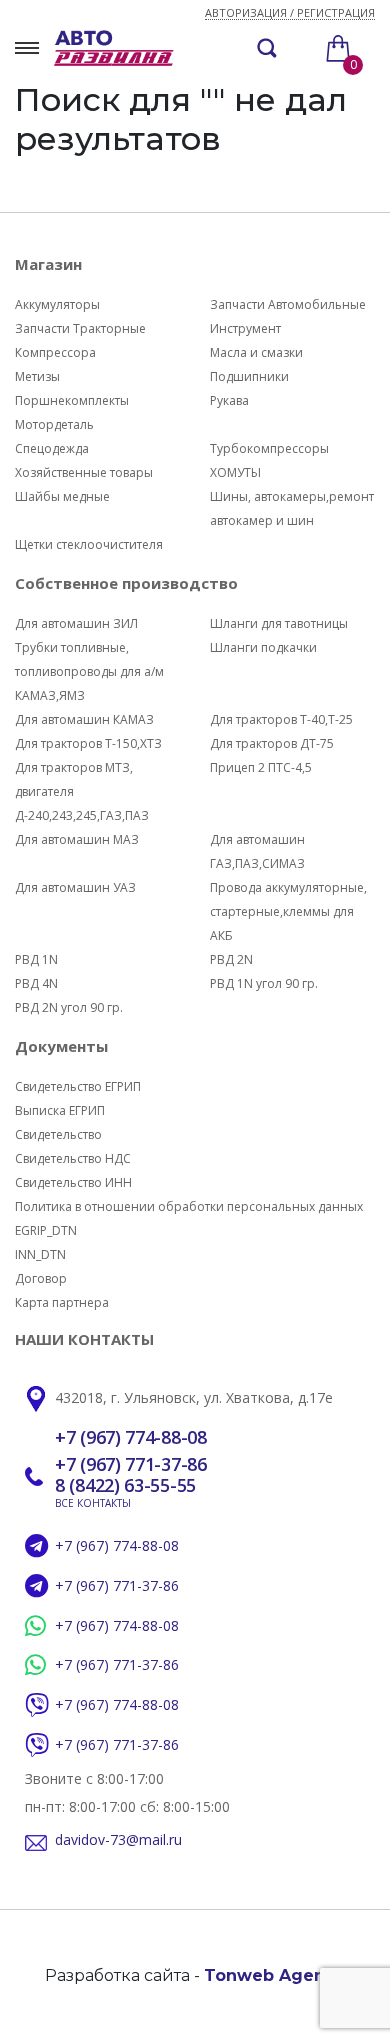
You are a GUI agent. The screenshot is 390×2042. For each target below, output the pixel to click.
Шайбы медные (62, 496)
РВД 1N (36, 959)
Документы (61, 1046)
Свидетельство (58, 1134)
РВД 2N (231, 959)
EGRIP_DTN (46, 1230)
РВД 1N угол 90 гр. (264, 983)
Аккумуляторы (57, 304)
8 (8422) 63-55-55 (125, 1486)
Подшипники (249, 376)
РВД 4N (36, 983)
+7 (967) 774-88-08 (131, 1438)
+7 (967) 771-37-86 (131, 1465)
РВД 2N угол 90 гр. (69, 1007)
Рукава (229, 400)
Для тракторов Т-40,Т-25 (281, 719)
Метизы (37, 376)
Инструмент (245, 328)
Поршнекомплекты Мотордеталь (72, 412)
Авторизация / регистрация (290, 13)
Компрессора (55, 352)
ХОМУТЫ (235, 472)
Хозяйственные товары (84, 472)
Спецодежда (52, 448)
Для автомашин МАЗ (77, 839)
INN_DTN (40, 1254)
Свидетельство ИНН (73, 1182)
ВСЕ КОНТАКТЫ (93, 1503)
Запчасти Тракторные (80, 328)
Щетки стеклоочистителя (89, 544)
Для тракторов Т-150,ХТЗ (88, 743)
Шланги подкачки (263, 647)
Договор (41, 1278)
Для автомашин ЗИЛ (76, 623)
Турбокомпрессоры (269, 448)
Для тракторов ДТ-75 (272, 743)
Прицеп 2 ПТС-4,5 (261, 767)
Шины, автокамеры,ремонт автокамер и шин (292, 508)
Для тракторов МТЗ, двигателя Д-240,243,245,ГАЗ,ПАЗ (82, 791)
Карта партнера (62, 1302)
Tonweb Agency (274, 1975)
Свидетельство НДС (73, 1158)
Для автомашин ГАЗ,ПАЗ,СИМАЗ (257, 851)
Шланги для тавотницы (279, 623)
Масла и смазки (256, 352)
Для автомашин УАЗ (75, 887)
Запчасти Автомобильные (288, 304)
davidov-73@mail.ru (118, 1840)
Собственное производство (126, 583)
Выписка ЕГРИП (60, 1110)
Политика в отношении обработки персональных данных (189, 1206)
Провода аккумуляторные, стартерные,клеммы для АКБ (288, 911)
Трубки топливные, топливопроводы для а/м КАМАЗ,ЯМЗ (89, 671)
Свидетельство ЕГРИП (78, 1086)
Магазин (48, 264)
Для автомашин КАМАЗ (84, 719)
